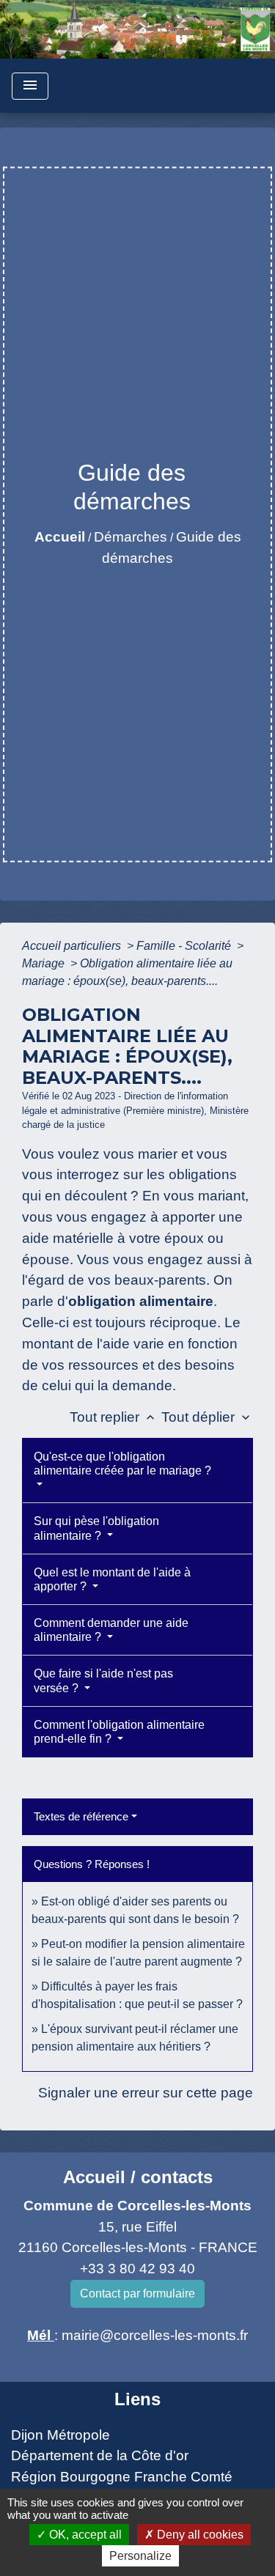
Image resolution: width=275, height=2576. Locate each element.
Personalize (140, 2556)
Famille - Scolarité (185, 946)
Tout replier (114, 1417)
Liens (137, 2399)
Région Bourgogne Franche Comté (122, 2477)
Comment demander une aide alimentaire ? (111, 1630)
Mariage (45, 963)
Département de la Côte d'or (100, 2455)
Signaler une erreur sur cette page (146, 2093)
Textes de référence (81, 1816)
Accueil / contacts (138, 2177)
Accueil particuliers (73, 946)
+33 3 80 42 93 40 (137, 2269)
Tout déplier (207, 1417)
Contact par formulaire (137, 2293)
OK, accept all (84, 2535)
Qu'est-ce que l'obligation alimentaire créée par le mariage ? (122, 1464)
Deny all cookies (199, 2535)
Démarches (131, 537)
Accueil (60, 537)
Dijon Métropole (60, 2435)
